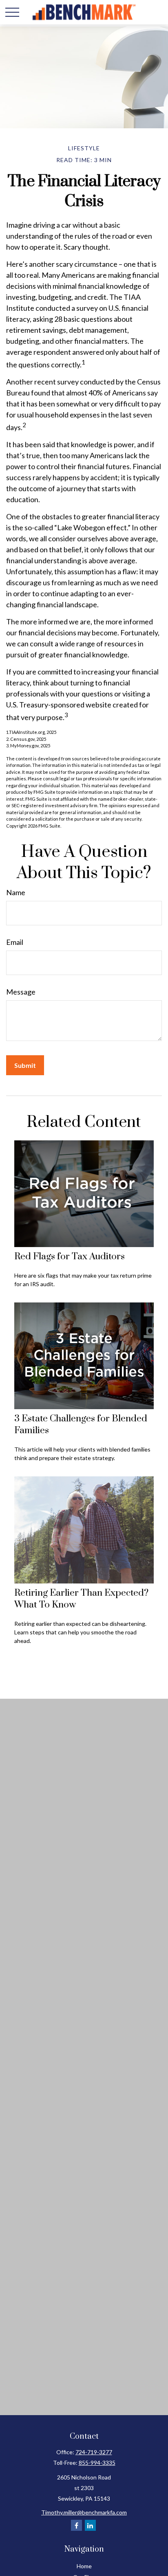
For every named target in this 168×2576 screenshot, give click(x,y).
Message (21, 992)
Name (16, 892)
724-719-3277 (94, 2452)
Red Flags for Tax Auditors (70, 1257)
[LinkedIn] (90, 2525)
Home (84, 2566)
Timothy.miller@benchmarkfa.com (84, 2512)
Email (15, 942)
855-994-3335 (97, 2463)
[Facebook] (76, 2525)
